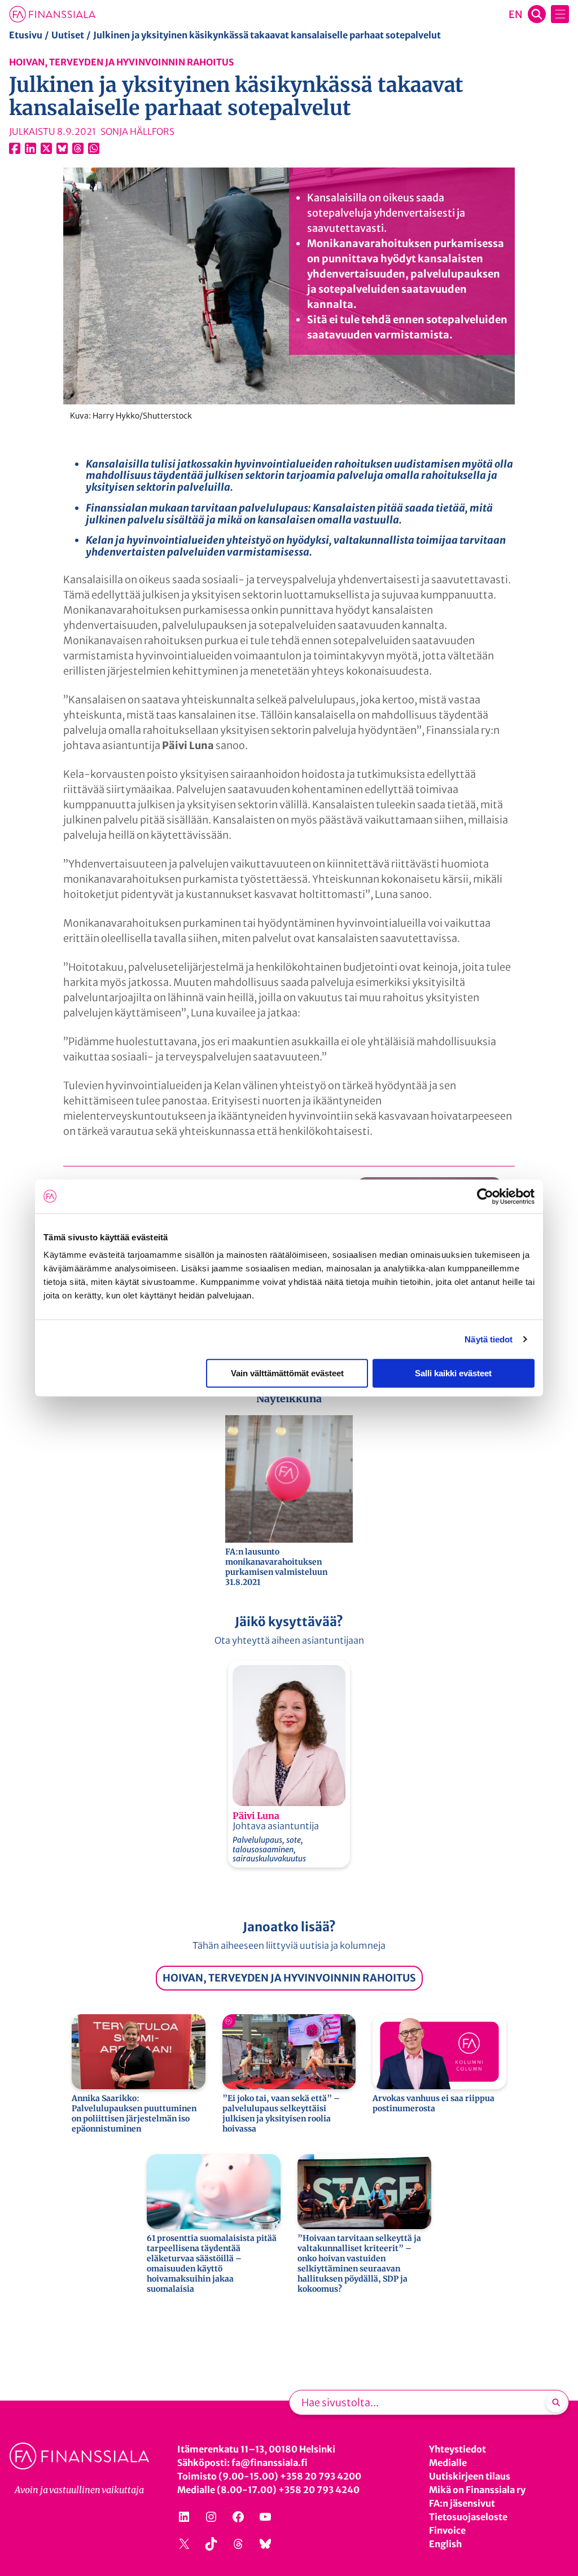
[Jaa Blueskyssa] (62, 148)
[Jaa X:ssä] (46, 148)
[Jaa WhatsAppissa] (94, 148)
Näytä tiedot (489, 1339)
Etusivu (26, 35)
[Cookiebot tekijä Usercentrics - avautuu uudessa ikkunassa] (485, 1196)
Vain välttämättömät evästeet (287, 1373)
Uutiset (68, 35)
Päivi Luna (256, 1816)
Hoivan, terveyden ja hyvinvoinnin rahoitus (121, 62)
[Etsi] (556, 2402)
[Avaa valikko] (560, 14)
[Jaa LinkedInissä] (30, 148)
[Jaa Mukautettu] (78, 148)
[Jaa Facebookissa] (15, 148)
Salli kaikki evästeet (453, 1373)
